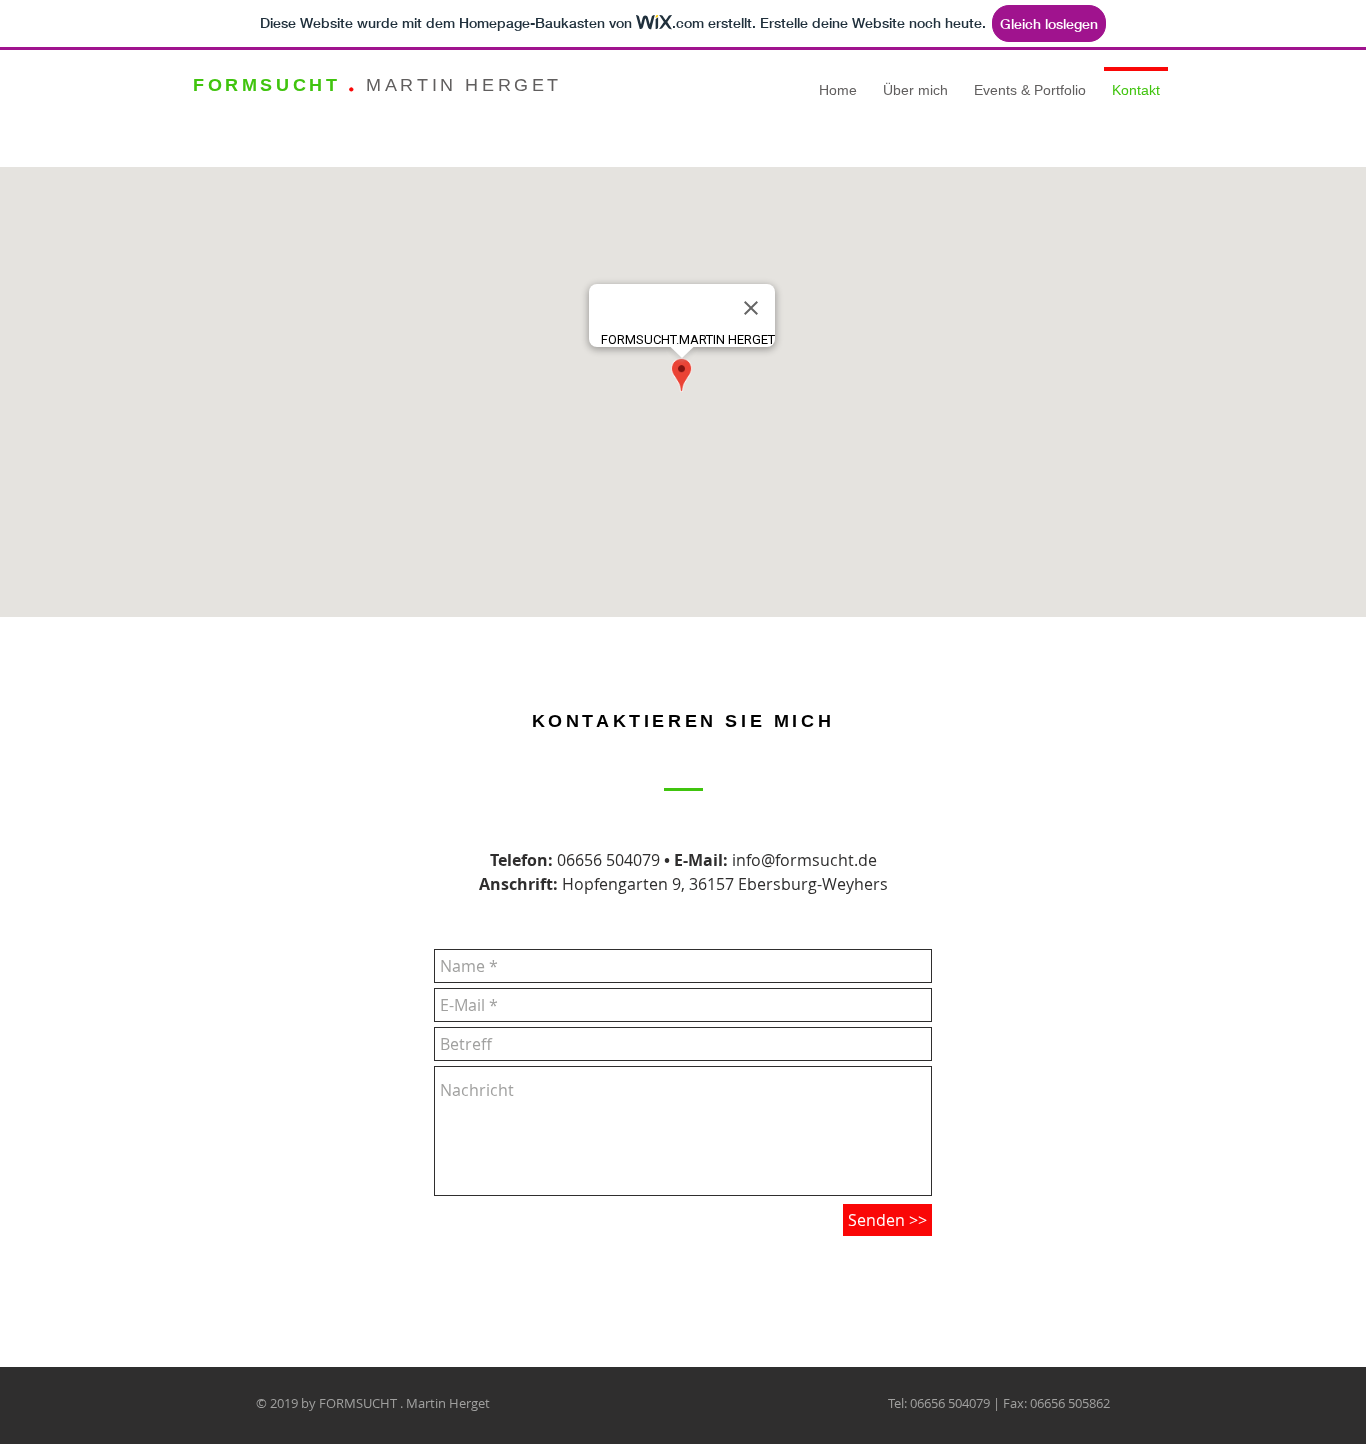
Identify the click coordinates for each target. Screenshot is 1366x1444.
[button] (1030, 81)
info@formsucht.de (804, 860)
